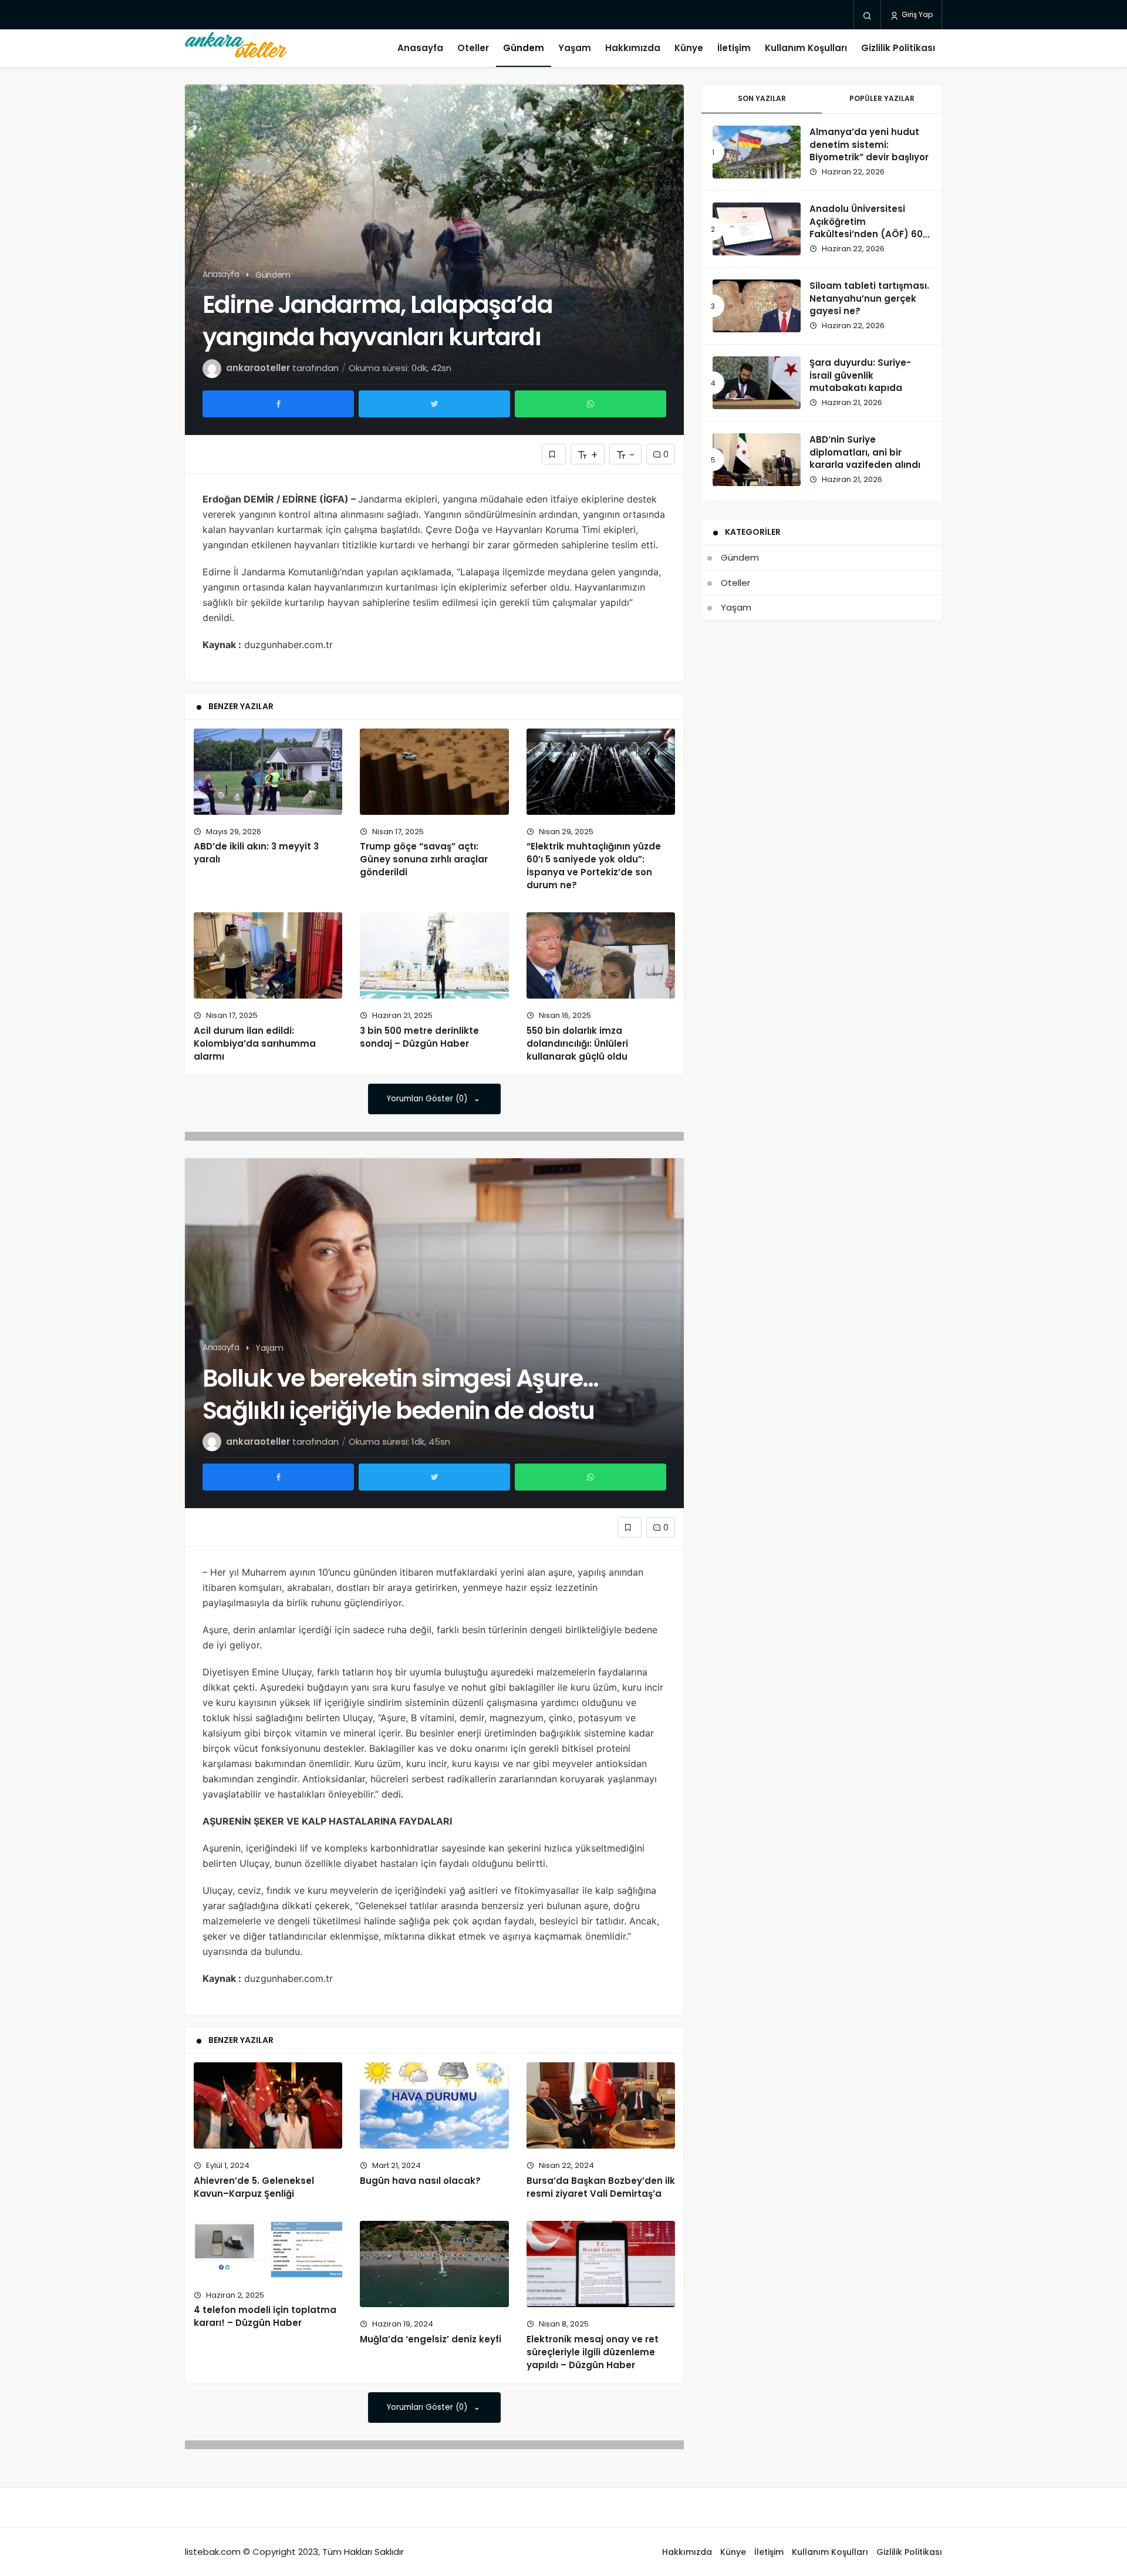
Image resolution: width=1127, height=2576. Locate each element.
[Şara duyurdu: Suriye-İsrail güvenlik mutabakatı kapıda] (757, 383)
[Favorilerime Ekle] (554, 454)
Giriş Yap (916, 14)
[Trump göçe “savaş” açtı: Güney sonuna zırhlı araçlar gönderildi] (434, 772)
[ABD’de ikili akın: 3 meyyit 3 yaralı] (268, 772)
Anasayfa (420, 48)
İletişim (734, 48)
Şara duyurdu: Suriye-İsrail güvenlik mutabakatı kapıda (860, 375)
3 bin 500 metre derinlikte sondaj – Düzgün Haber (419, 1037)
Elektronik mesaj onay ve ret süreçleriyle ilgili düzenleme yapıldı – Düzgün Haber (593, 2352)
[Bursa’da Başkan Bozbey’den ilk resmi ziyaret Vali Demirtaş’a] (601, 2105)
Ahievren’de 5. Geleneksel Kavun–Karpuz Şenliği (254, 2187)
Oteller (473, 48)
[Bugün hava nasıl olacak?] (434, 2105)
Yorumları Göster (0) (428, 1099)
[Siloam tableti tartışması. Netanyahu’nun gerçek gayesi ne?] (757, 306)
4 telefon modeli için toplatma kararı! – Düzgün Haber (265, 2317)
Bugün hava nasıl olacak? (420, 2181)
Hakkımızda (633, 48)
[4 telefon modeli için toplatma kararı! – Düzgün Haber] (268, 2250)
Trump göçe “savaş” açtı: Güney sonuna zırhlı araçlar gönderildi (424, 859)
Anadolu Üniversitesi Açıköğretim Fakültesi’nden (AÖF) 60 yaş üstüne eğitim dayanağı (866, 234)
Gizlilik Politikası (898, 48)
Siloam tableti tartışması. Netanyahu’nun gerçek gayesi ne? (869, 299)
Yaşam (575, 48)
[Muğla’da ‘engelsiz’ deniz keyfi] (434, 2264)
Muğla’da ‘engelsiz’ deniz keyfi (431, 2339)
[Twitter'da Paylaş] (434, 404)
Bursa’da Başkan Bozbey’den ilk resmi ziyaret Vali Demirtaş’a (601, 2187)
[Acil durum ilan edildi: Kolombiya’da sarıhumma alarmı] (268, 955)
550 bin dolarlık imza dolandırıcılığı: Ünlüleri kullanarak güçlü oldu (577, 1043)
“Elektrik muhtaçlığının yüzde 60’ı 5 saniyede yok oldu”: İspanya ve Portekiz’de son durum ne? (594, 866)
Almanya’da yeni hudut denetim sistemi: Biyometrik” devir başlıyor (869, 145)
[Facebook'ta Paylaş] (278, 404)
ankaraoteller (258, 368)
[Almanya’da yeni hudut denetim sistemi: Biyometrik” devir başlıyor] (757, 152)
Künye (689, 48)
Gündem (524, 48)
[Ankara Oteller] (236, 48)
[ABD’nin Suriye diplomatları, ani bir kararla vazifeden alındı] (757, 460)
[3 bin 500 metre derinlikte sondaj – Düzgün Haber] (434, 955)
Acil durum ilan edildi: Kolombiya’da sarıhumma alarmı (255, 1043)
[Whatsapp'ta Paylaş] (591, 404)
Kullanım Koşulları (806, 48)
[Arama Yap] (867, 15)
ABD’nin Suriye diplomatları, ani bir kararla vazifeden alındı (865, 452)
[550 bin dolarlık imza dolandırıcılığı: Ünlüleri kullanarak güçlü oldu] (601, 955)
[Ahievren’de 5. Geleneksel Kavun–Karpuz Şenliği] (268, 2105)
